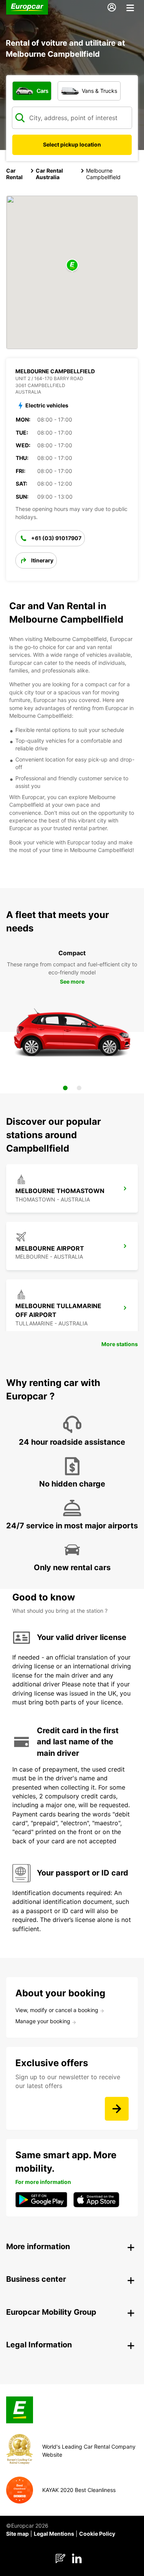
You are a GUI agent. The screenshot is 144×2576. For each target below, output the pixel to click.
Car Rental (14, 174)
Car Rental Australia (49, 174)
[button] (72, 266)
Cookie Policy (97, 2534)
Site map (17, 2534)
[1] (65, 1088)
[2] (79, 1088)
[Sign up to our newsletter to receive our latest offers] (117, 2109)
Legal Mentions (54, 2534)
